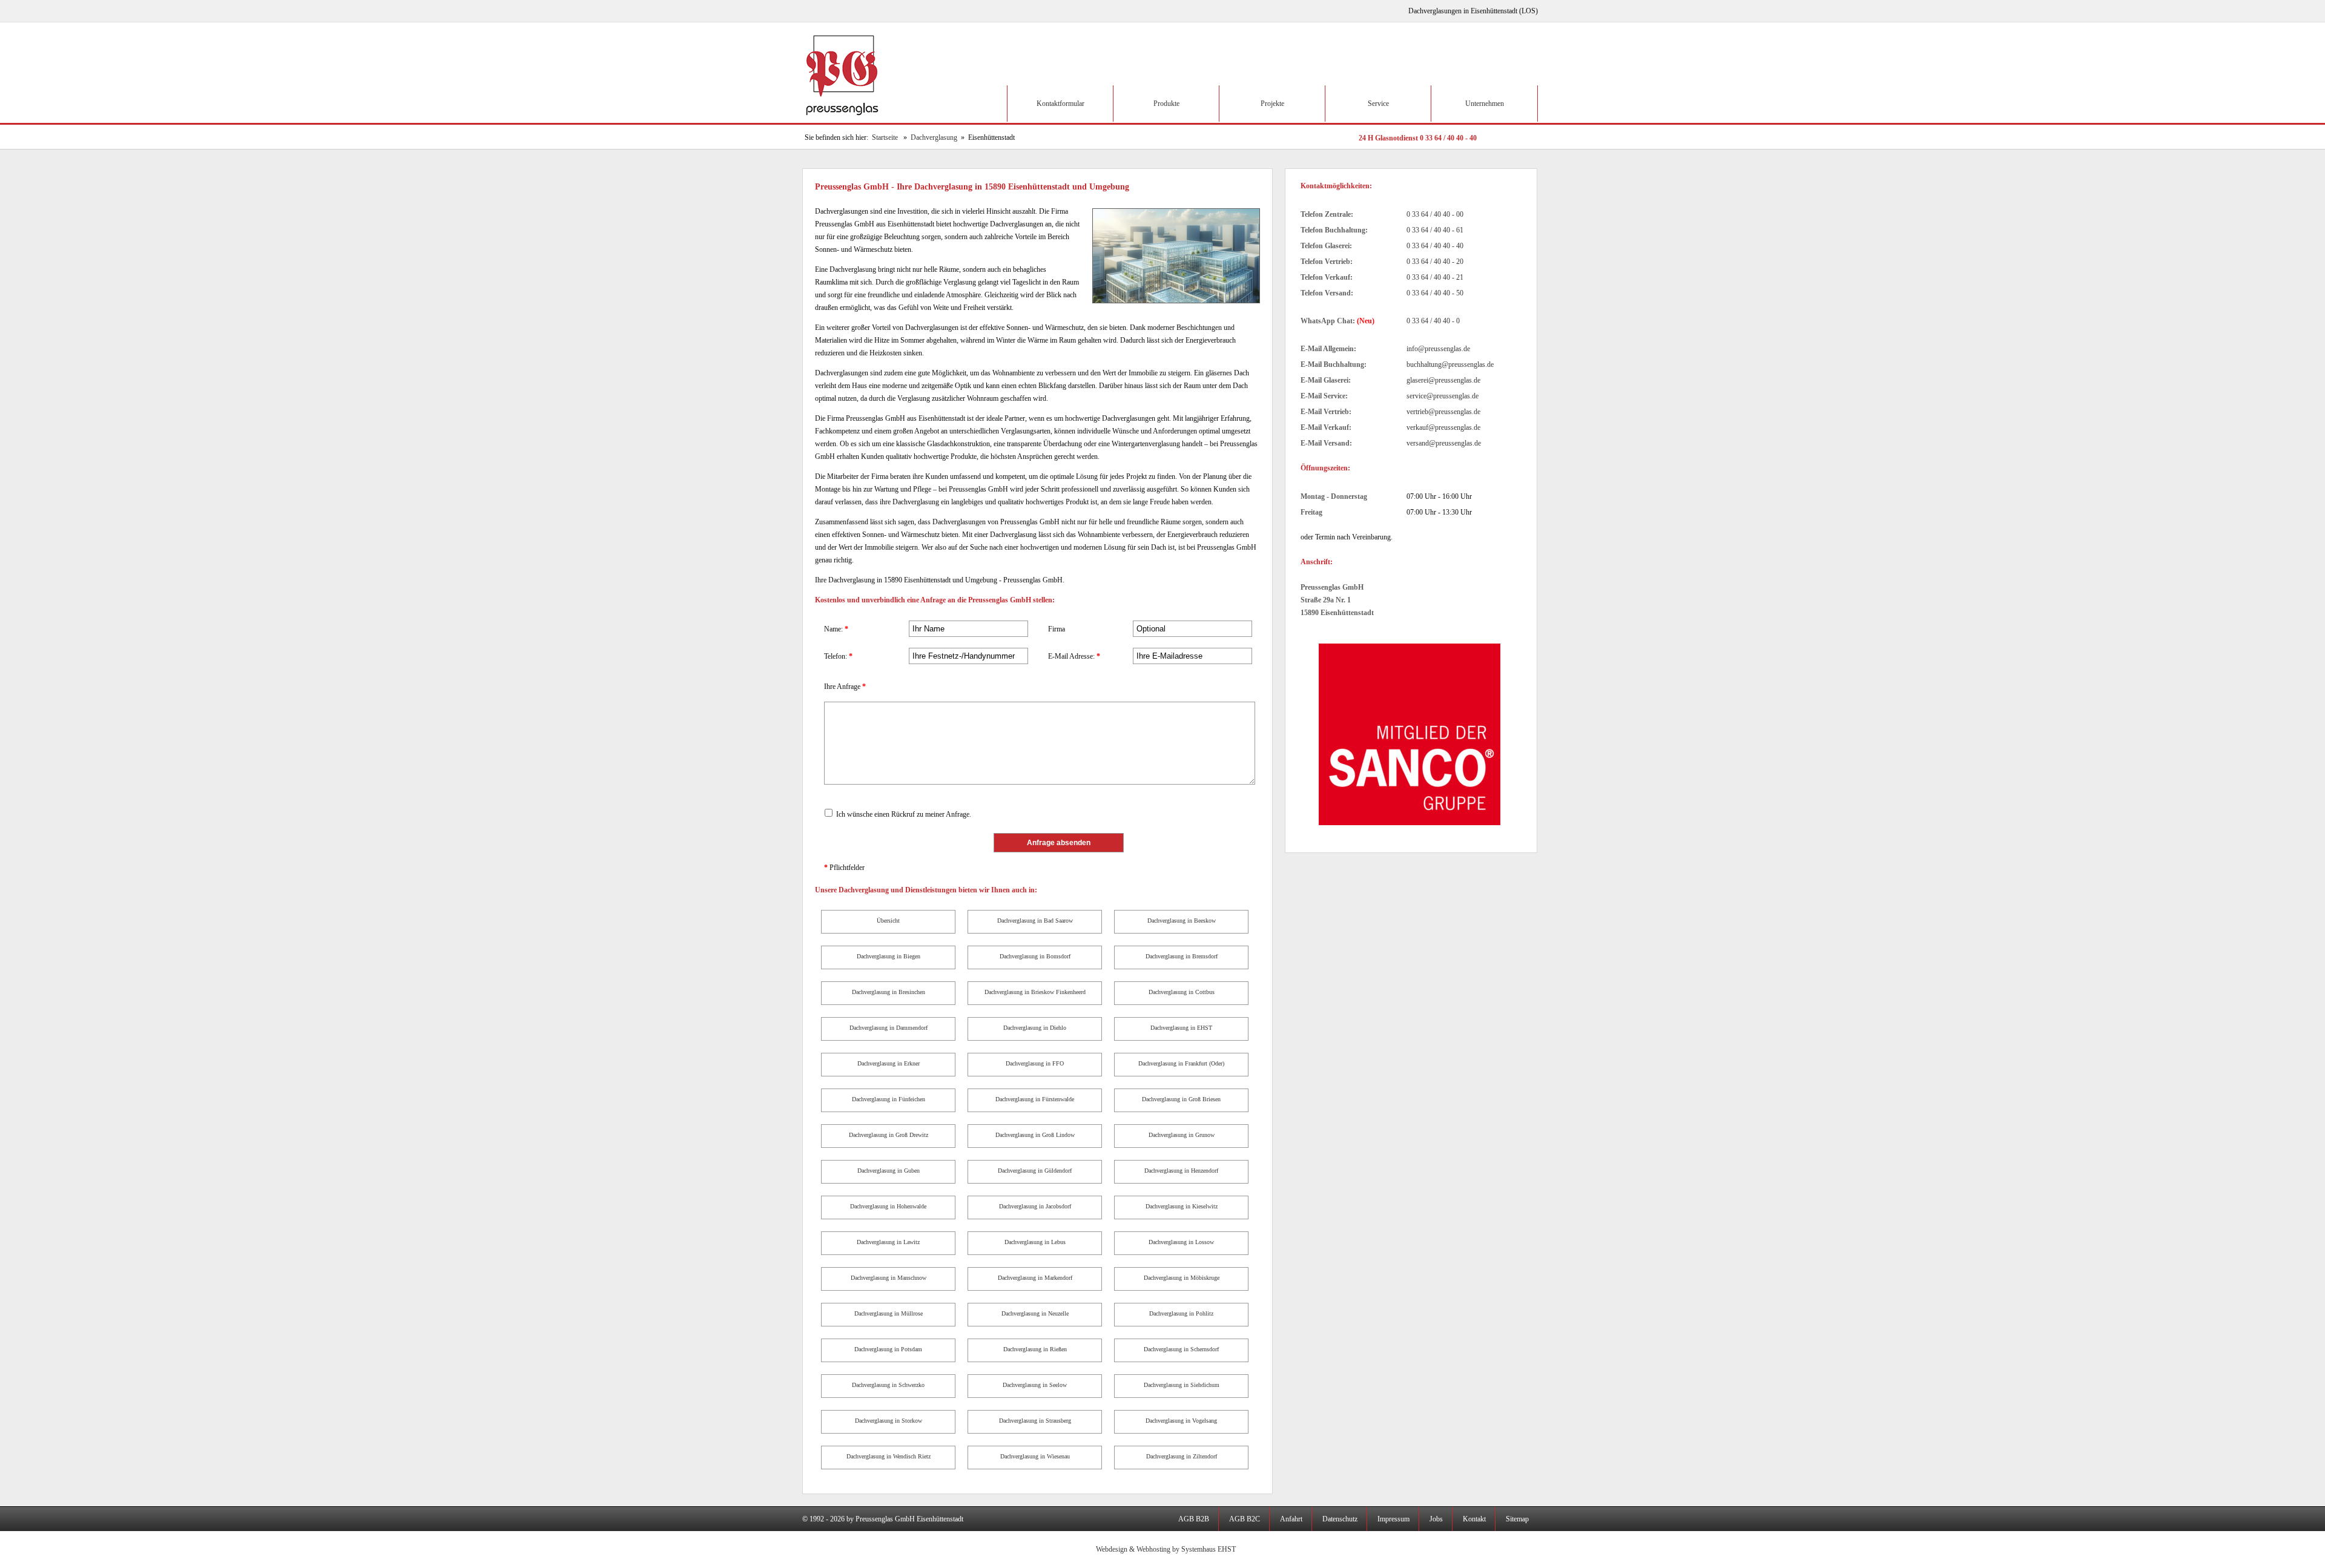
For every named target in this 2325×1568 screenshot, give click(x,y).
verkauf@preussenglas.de (1443, 427)
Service (1378, 104)
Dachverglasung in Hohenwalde (888, 1206)
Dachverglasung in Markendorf (1035, 1278)
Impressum (1393, 1519)
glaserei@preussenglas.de (1443, 380)
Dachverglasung (934, 137)
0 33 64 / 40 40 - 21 (1435, 277)
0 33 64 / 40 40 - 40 (1435, 246)
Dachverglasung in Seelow (1035, 1385)
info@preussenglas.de (1438, 349)
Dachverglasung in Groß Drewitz (889, 1135)
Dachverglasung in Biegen (889, 956)
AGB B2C (1245, 1519)
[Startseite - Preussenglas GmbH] (844, 120)
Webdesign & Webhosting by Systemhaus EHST (1166, 1549)
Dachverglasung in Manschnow (889, 1278)
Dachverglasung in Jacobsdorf (1035, 1206)
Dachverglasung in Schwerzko (888, 1385)
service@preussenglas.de (1443, 396)
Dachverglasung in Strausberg (1035, 1421)
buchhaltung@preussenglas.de (1450, 364)
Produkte (1166, 104)
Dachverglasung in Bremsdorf (1182, 956)
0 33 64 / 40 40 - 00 (1435, 214)
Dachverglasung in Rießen (1035, 1349)
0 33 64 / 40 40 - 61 (1435, 230)
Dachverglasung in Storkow (889, 1421)
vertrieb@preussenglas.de (1443, 412)
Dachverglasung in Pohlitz (1181, 1313)
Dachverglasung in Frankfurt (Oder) (1181, 1063)
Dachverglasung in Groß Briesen (1181, 1099)
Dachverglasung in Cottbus (1182, 992)
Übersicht (888, 921)
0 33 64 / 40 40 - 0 (1433, 321)
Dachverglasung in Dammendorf (889, 1028)
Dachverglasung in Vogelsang (1181, 1421)
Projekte (1272, 104)
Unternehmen (1485, 104)
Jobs (1436, 1519)
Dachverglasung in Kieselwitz (1182, 1206)
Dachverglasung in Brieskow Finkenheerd (1035, 992)
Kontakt (1474, 1519)
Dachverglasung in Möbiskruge (1182, 1278)
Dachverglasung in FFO (1035, 1063)
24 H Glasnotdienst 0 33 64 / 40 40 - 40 (1418, 138)
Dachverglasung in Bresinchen (889, 992)
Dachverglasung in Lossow (1181, 1242)
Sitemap (1517, 1519)
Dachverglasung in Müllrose (889, 1313)
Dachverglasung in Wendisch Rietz (889, 1456)
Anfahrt (1291, 1519)
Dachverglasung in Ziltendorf (1182, 1456)
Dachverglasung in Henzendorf (1181, 1171)
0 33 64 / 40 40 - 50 (1435, 293)
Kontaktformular (1060, 104)
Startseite (885, 137)
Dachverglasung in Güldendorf (1035, 1171)
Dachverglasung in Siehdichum (1182, 1385)
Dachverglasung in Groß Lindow (1035, 1135)
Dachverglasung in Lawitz (888, 1242)
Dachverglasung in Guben (889, 1171)
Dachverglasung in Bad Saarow (1035, 921)
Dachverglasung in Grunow (1182, 1135)
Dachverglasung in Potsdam (888, 1349)
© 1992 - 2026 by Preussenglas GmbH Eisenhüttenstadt (883, 1519)
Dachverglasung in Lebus (1035, 1242)
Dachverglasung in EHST (1181, 1028)
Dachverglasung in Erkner (889, 1063)
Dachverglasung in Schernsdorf (1181, 1349)
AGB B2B (1194, 1519)
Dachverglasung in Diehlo (1035, 1028)
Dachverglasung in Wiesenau (1035, 1456)
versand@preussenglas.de (1444, 443)
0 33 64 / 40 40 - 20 (1435, 262)
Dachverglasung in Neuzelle (1035, 1313)
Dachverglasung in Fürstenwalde (1035, 1099)
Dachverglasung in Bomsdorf (1035, 956)
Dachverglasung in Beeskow (1182, 921)
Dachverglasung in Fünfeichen (889, 1099)
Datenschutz (1340, 1519)
